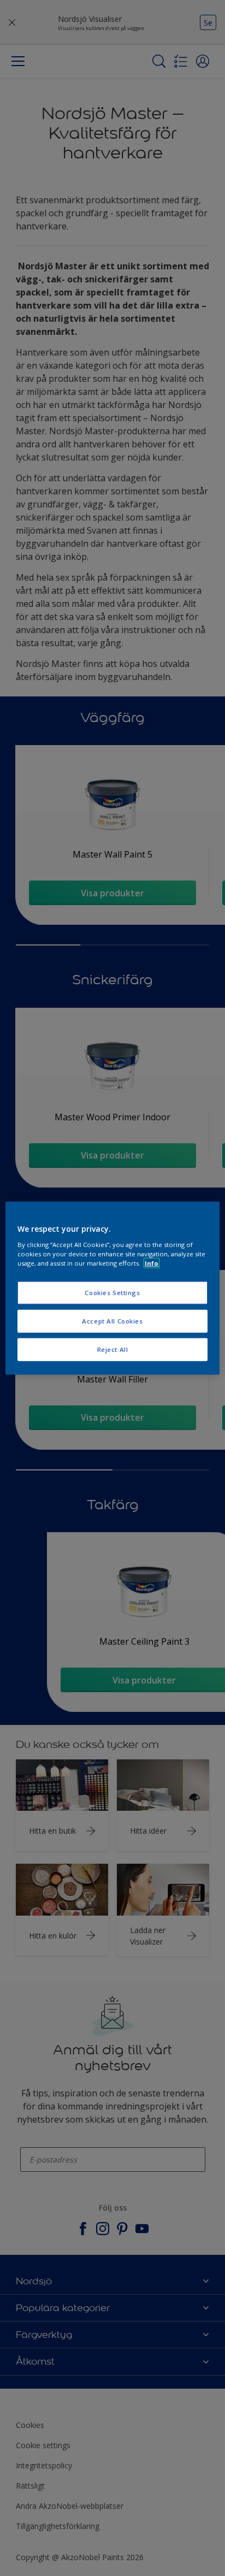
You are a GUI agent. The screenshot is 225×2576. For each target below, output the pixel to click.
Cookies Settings (112, 1293)
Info (152, 1263)
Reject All (113, 1349)
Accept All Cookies (112, 1321)
